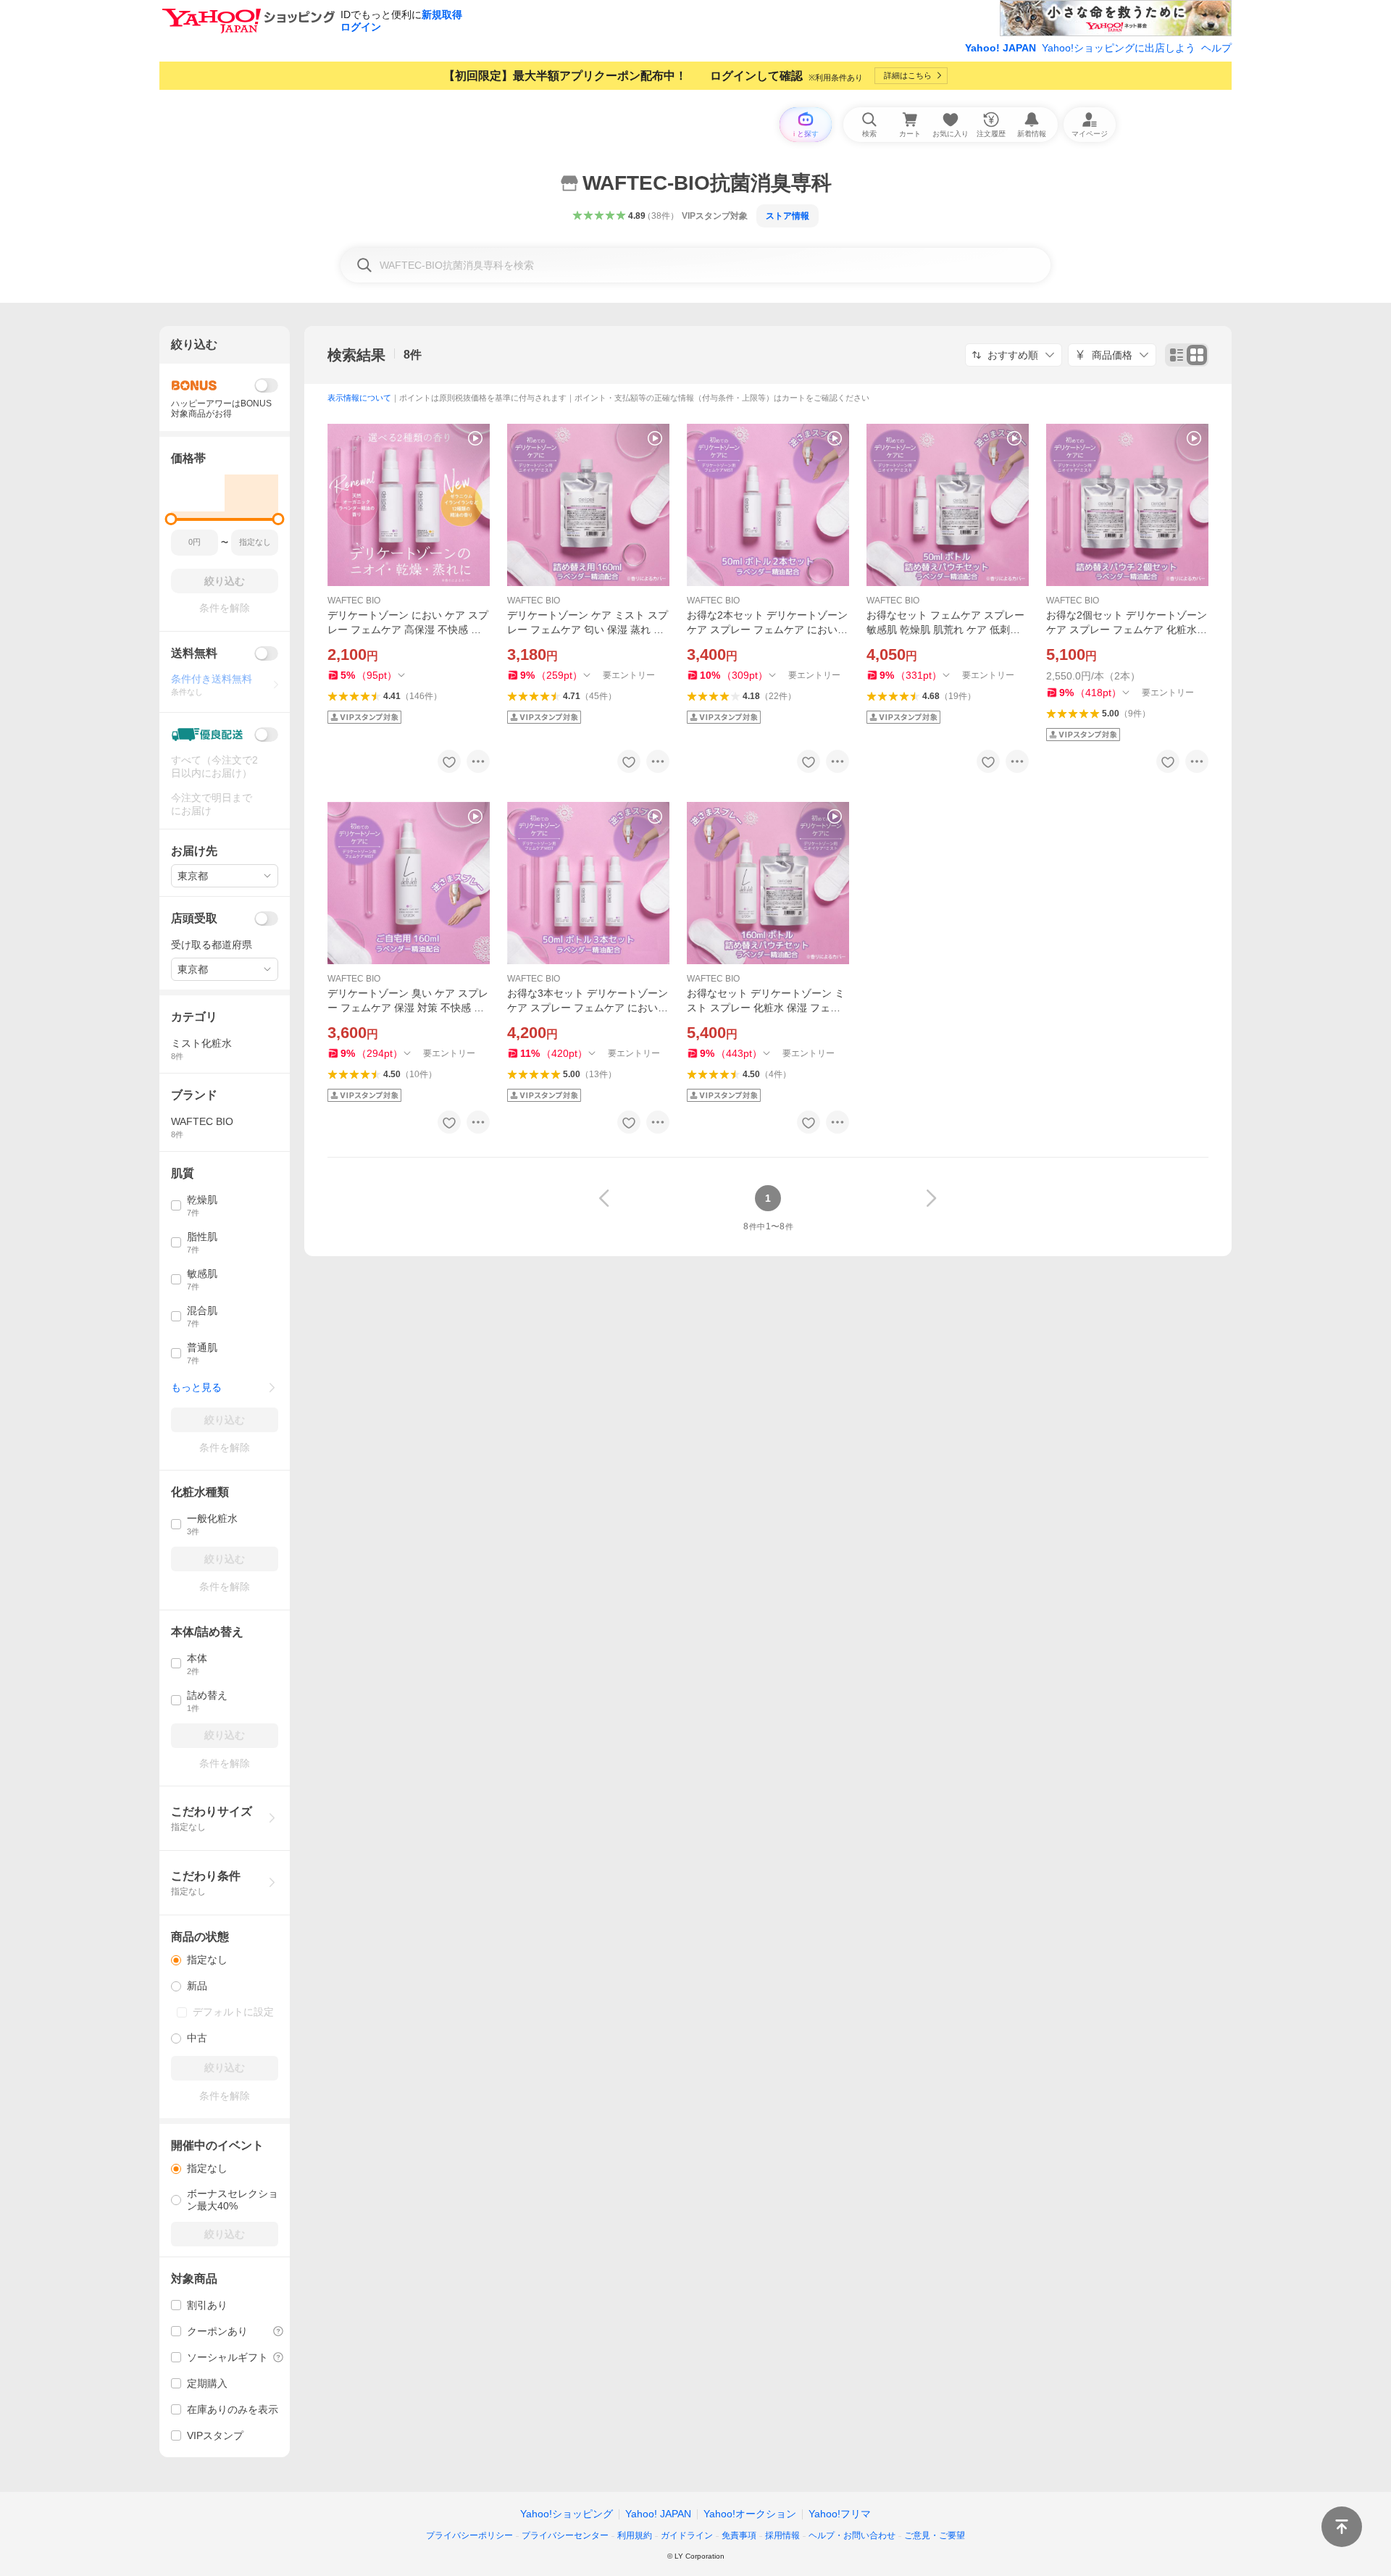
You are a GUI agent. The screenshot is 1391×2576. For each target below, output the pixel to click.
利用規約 (635, 2535)
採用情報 (782, 2535)
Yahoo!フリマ (840, 2514)
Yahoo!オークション (750, 2514)
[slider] (171, 519)
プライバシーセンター (565, 2535)
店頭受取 (194, 918)
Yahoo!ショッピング (567, 2514)
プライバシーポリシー (469, 2535)
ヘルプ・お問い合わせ (852, 2535)
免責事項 (739, 2535)
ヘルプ (1216, 48)
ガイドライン (687, 2535)
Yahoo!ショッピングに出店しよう (1119, 48)
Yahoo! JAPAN (1001, 48)
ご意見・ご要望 (935, 2535)
